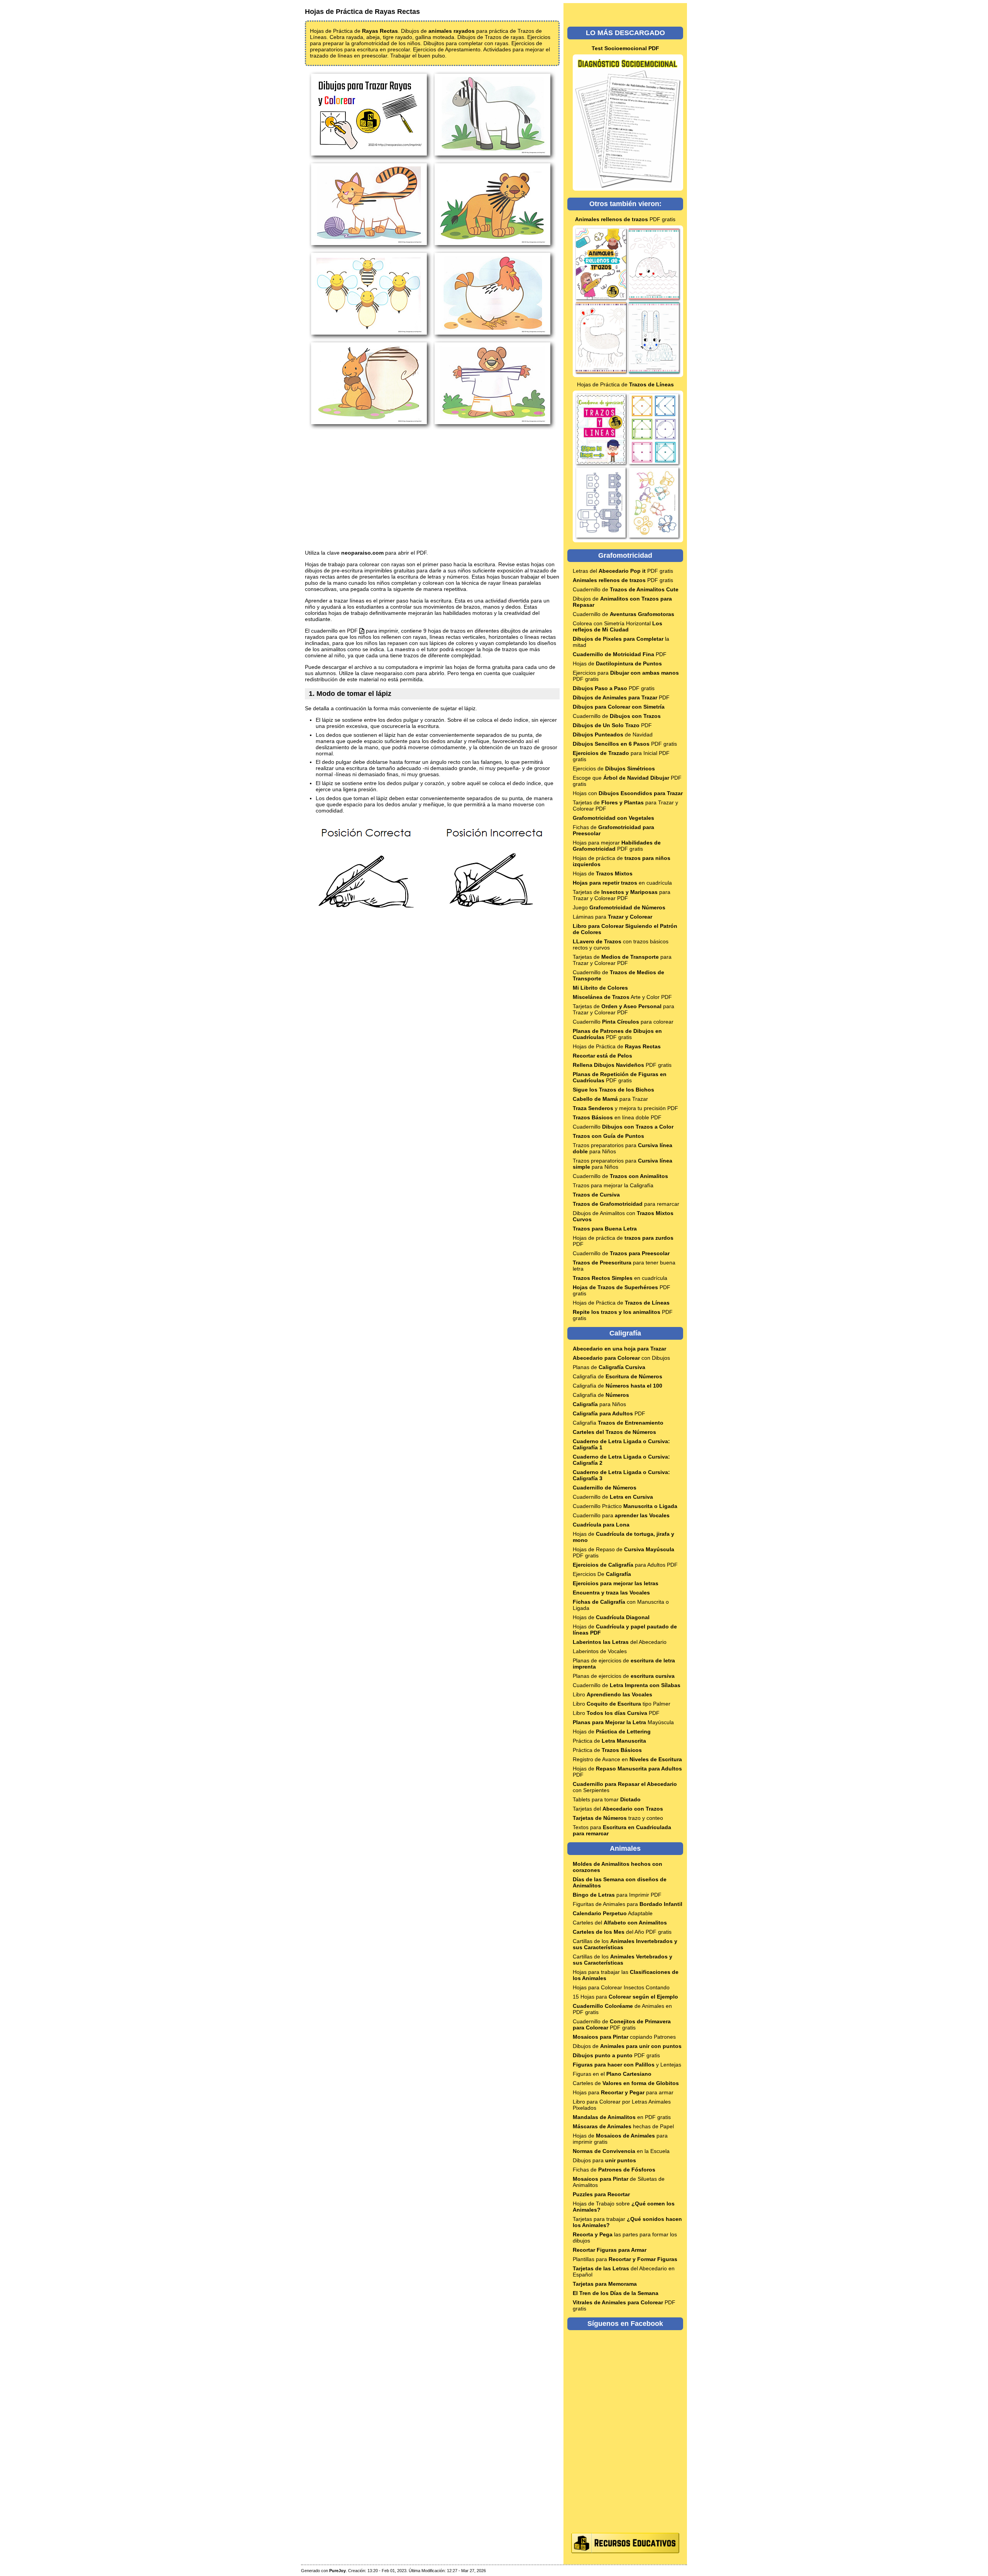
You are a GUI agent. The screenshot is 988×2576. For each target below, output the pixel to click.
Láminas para (612, 917)
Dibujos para (604, 2160)
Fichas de (614, 2170)
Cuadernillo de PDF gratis (622, 2024)
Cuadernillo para (621, 1515)
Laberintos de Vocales (600, 1651)
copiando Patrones (624, 2037)
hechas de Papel (623, 2126)
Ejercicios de (614, 768)
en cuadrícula (622, 883)
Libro (612, 1694)
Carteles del (620, 1923)
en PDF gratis (622, 2117)
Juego (619, 907)
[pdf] (362, 631)
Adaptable (613, 1913)
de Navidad (613, 735)
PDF (620, 654)
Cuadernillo (623, 1127)
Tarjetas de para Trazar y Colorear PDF (622, 895)
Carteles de (626, 2083)
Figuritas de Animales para (628, 1904)
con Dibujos (621, 1358)
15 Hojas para (625, 1997)
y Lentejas (627, 2065)
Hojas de (617, 663)
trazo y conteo (618, 1818)
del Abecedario (620, 1642)
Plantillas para (625, 2259)
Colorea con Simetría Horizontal (617, 626)
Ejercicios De (602, 1574)
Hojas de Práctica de (625, 384)
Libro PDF (616, 1713)
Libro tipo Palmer (622, 1704)
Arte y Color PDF (622, 997)
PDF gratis (625, 219)
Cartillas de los (623, 1960)
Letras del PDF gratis (623, 571)
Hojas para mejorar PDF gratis (617, 846)
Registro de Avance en (627, 1759)
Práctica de (609, 1741)
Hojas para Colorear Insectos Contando (621, 1987)
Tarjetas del (618, 1809)
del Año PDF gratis (622, 1932)
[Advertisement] (432, 490)
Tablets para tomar (607, 1799)
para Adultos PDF (625, 1565)
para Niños (599, 1404)
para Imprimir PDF (617, 1895)
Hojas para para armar (623, 2092)
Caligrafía (618, 1423)
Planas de (609, 1367)
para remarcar (626, 1204)
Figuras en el (612, 2074)
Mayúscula (623, 1722)
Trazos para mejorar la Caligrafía (613, 1185)
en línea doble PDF (617, 1117)
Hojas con (628, 793)
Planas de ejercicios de (624, 1676)
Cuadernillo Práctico (625, 1506)
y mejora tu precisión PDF (625, 1108)
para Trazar (610, 1099)
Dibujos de (627, 2046)
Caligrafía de (617, 1376)
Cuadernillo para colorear (623, 1022)
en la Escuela (621, 2151)
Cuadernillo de (626, 589)
